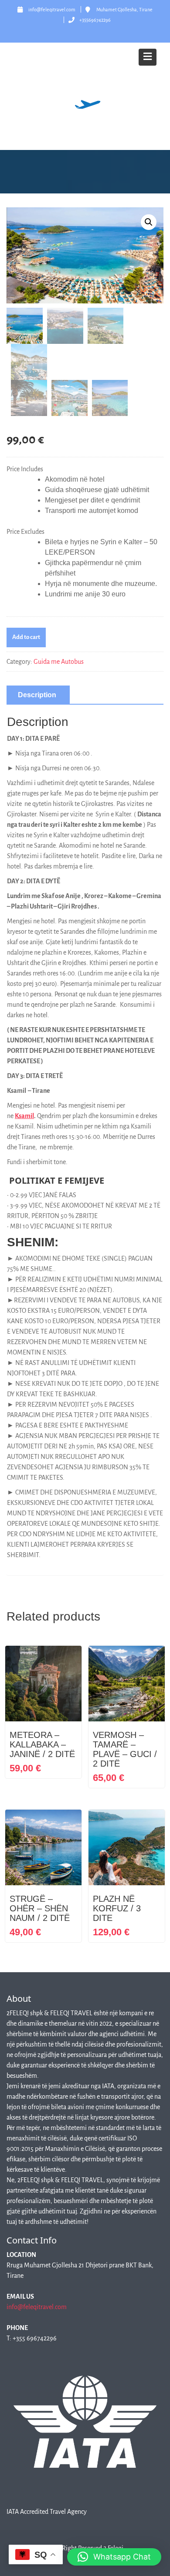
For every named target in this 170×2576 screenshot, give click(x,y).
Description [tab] (37, 695)
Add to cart (26, 637)
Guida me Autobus (59, 662)
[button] (149, 222)
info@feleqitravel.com (37, 2307)
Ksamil (24, 1116)
